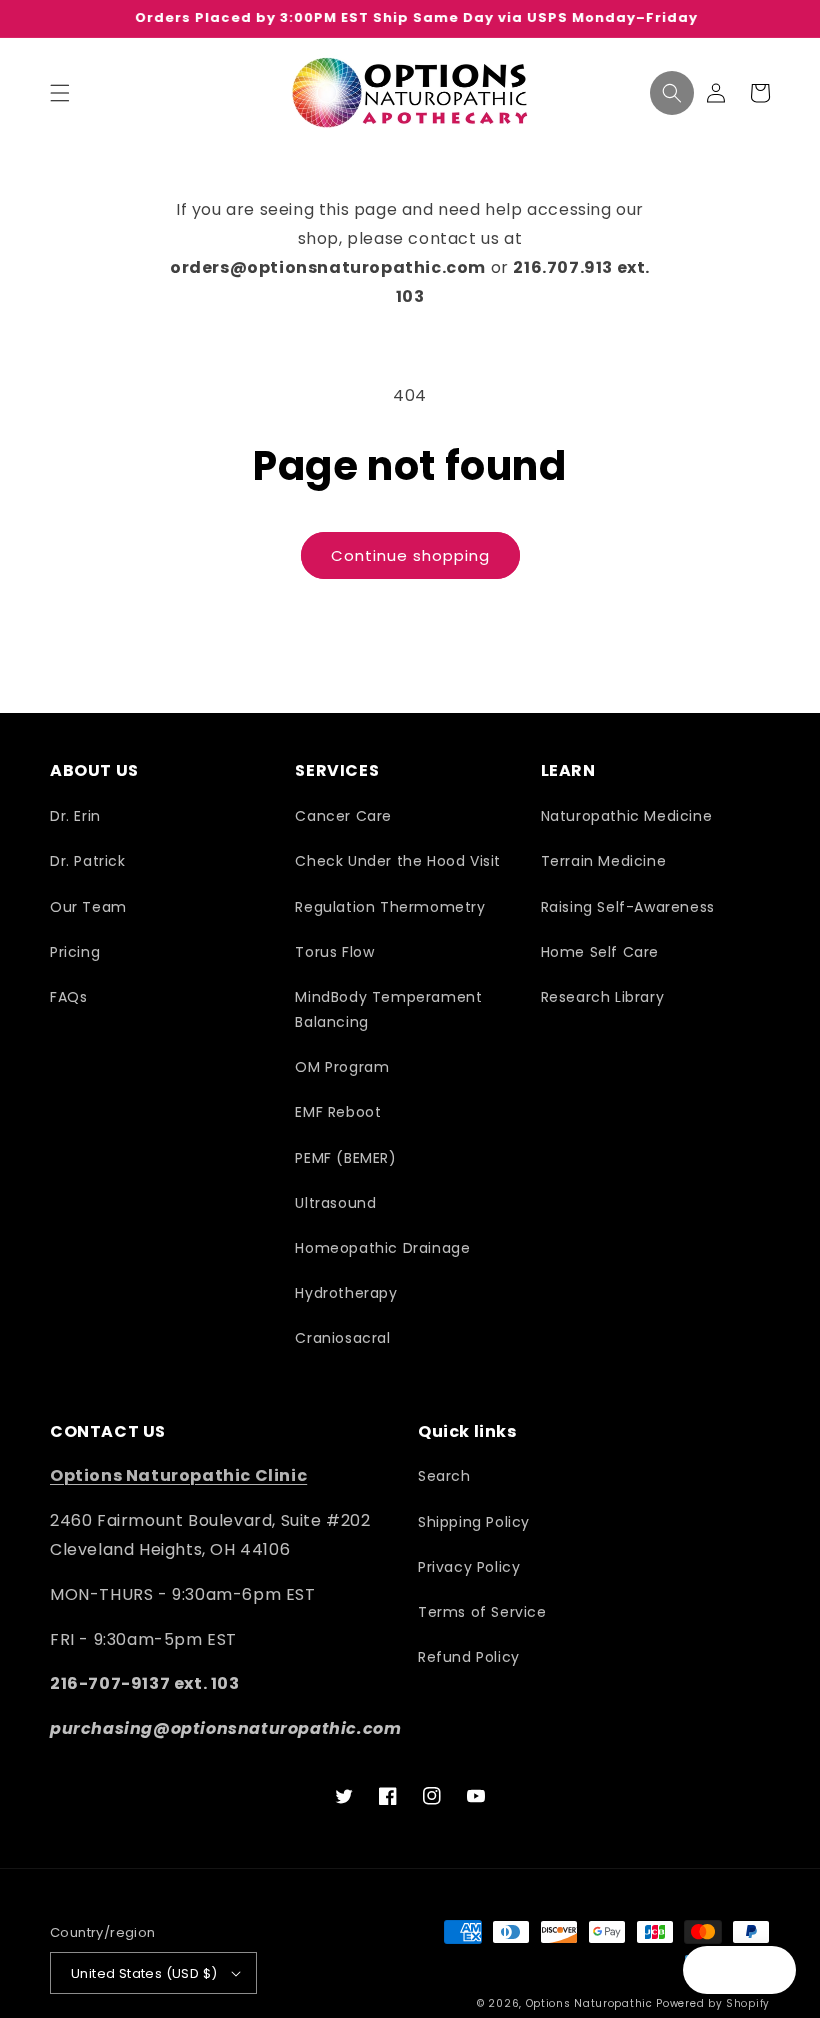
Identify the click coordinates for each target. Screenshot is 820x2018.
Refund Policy (469, 1657)
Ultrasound (335, 1203)
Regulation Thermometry (390, 907)
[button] (60, 93)
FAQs (68, 997)
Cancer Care (343, 816)
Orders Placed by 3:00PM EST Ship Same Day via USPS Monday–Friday (410, 18)
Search (444, 1476)
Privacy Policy (469, 1567)
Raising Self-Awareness (628, 907)
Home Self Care (600, 952)
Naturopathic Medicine (627, 816)
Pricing (75, 952)
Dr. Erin (75, 816)
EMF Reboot (338, 1112)
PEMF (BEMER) (345, 1158)
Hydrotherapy (346, 1293)
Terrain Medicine (604, 861)
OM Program (342, 1067)
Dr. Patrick (88, 861)
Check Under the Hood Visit (398, 861)
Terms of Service (482, 1612)
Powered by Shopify (713, 2003)
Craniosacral (342, 1338)
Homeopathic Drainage (382, 1248)
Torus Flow (334, 952)
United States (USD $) (144, 1973)
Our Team (88, 907)
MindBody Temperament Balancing (388, 1009)
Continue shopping (410, 555)
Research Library (603, 997)
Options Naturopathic (591, 2003)
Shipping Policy (474, 1522)
